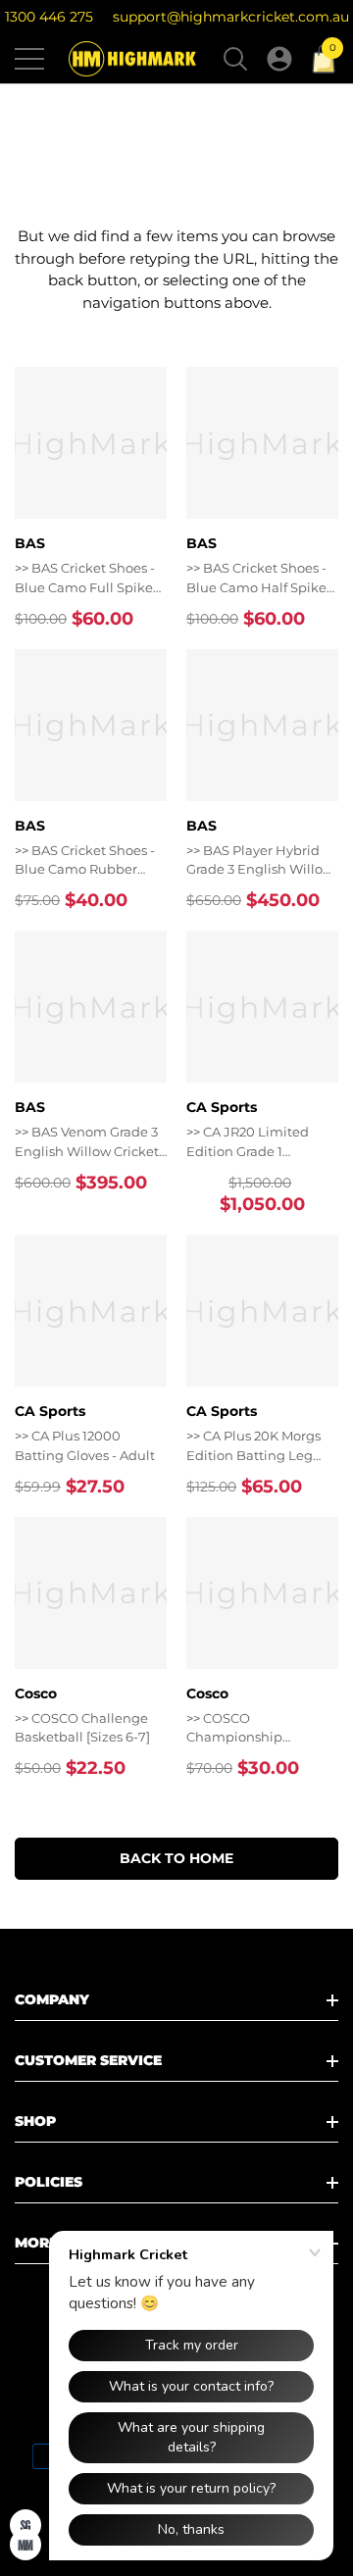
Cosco (36, 1693)
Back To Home (176, 1858)
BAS (30, 543)
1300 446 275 (49, 17)
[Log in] (279, 59)
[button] (235, 59)
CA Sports (222, 1107)
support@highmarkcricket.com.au (231, 17)
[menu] (29, 59)
